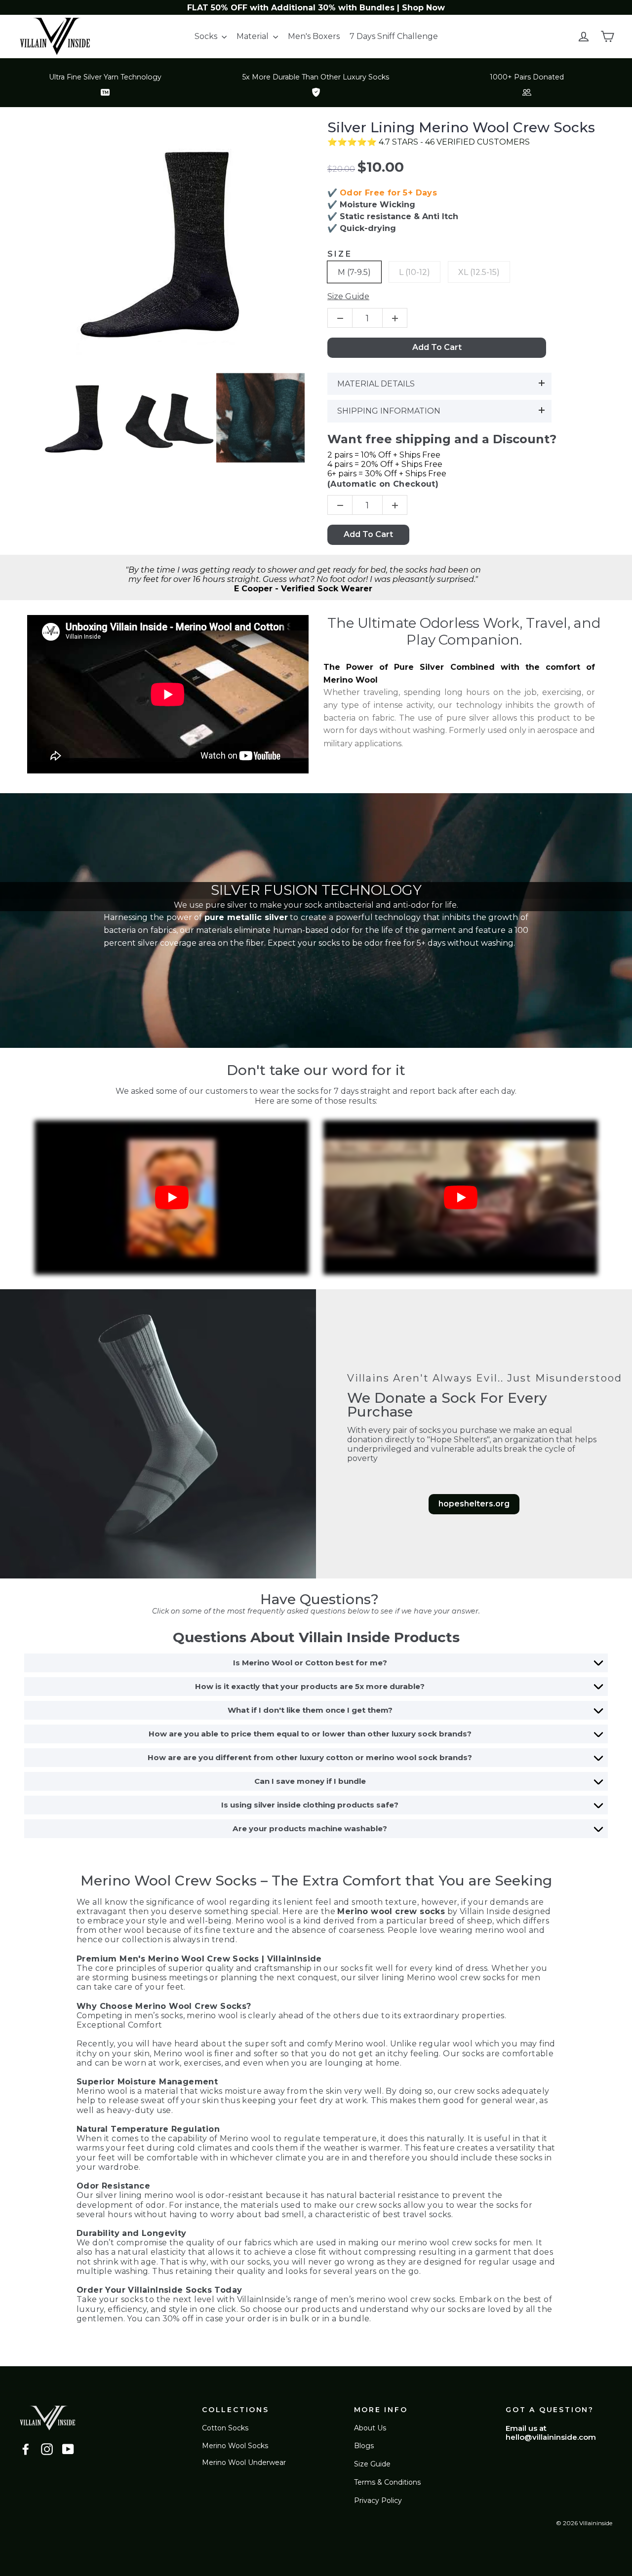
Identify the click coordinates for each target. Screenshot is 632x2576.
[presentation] (22, 418)
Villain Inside (485, 1911)
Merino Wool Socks (235, 2446)
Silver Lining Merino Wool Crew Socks (461, 128)
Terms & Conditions (387, 2482)
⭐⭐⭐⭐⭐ (353, 142)
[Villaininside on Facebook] (26, 2449)
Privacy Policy (378, 2500)
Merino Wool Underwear (244, 2462)
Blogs (364, 2446)
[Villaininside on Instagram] (47, 2449)
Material (254, 36)
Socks (207, 36)
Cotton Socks (225, 2428)
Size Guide (372, 2464)
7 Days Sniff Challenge (394, 36)
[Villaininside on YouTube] (68, 2449)
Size (340, 254)
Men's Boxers (314, 36)
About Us (370, 2428)
